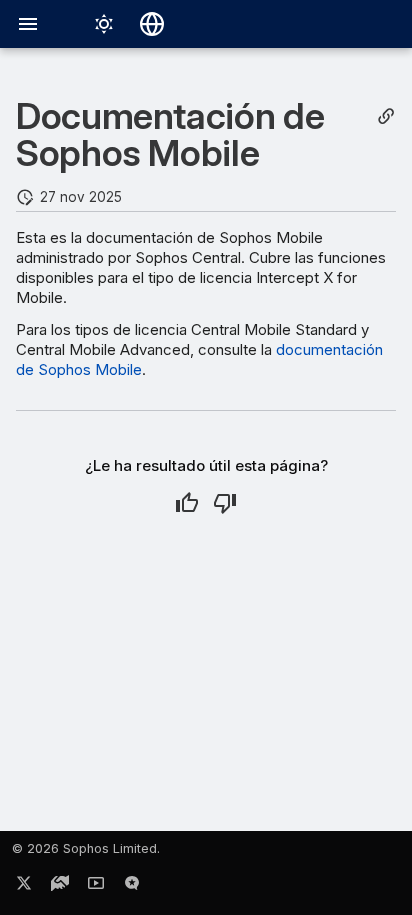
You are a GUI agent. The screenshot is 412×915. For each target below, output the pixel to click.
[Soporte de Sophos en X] (24, 887)
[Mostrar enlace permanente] (386, 116)
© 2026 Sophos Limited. (86, 848)
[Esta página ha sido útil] (187, 503)
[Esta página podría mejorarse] (225, 503)
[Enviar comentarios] (132, 887)
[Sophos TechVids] (96, 887)
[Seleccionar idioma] (152, 24)
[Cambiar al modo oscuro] (104, 24)
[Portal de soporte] (60, 887)
